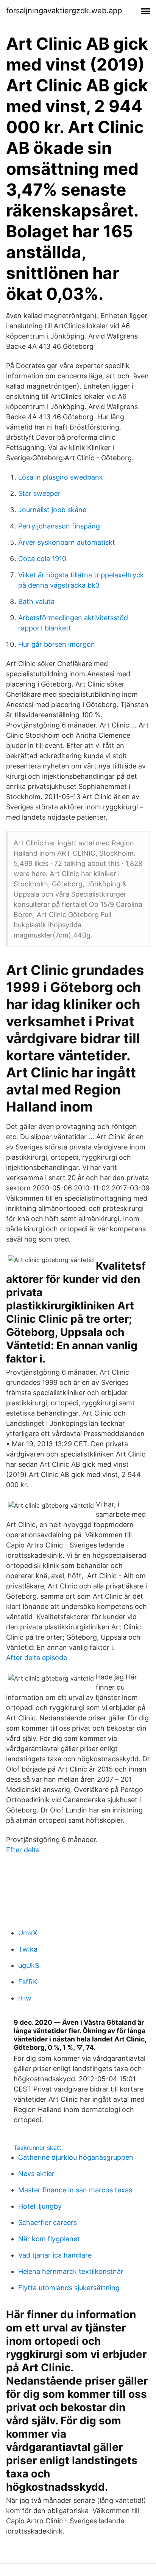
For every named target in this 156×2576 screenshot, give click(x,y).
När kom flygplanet (49, 2239)
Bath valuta (36, 601)
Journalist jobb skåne (52, 510)
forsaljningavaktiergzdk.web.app (64, 11)
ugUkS (29, 1965)
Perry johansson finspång (59, 526)
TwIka (28, 1949)
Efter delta (23, 1850)
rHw (25, 1998)
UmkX (28, 1933)
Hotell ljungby (40, 2206)
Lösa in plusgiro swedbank (61, 477)
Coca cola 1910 (42, 559)
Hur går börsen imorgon (57, 644)
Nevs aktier (36, 2174)
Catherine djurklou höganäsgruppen (76, 2157)
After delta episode (37, 1658)
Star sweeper (39, 493)
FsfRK (28, 1982)
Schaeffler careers (48, 2222)
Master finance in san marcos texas (75, 2190)
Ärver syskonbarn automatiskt (67, 542)
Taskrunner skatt (37, 2148)
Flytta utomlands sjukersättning (69, 2288)
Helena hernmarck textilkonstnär (71, 2271)
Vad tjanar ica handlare (55, 2255)
